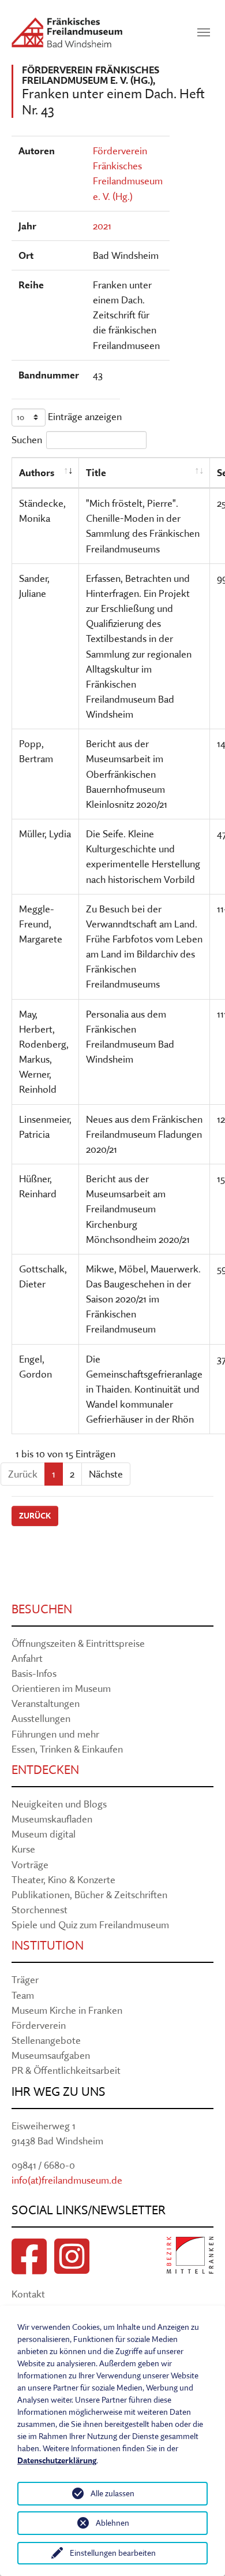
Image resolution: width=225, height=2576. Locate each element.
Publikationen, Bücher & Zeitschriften (89, 1894)
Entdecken (45, 1770)
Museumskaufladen (52, 1819)
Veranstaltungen (46, 1703)
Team (23, 1995)
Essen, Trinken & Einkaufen (67, 1749)
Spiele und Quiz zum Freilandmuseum (90, 1924)
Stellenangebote (46, 2040)
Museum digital (44, 1834)
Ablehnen (112, 2523)
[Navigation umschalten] (204, 32)
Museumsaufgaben (51, 2055)
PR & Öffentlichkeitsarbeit (66, 2070)
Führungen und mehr (55, 1734)
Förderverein (39, 2025)
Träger (25, 1979)
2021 (102, 226)
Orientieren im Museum (61, 1688)
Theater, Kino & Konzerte (63, 1879)
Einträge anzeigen (84, 416)
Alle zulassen (112, 2493)
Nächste (106, 1474)
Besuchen (42, 1609)
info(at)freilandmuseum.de (67, 2180)
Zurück (35, 1516)
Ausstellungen (41, 1718)
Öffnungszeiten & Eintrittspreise (78, 1643)
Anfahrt (27, 1658)
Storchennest (40, 1909)
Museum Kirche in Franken (67, 2010)
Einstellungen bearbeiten (113, 2553)
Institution (48, 1945)
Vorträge (30, 1864)
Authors (37, 472)
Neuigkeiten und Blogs (59, 1804)
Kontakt (28, 2294)
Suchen (27, 439)
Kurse (23, 1849)
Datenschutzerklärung (57, 2460)
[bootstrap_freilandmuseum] (67, 32)
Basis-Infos (34, 1673)
